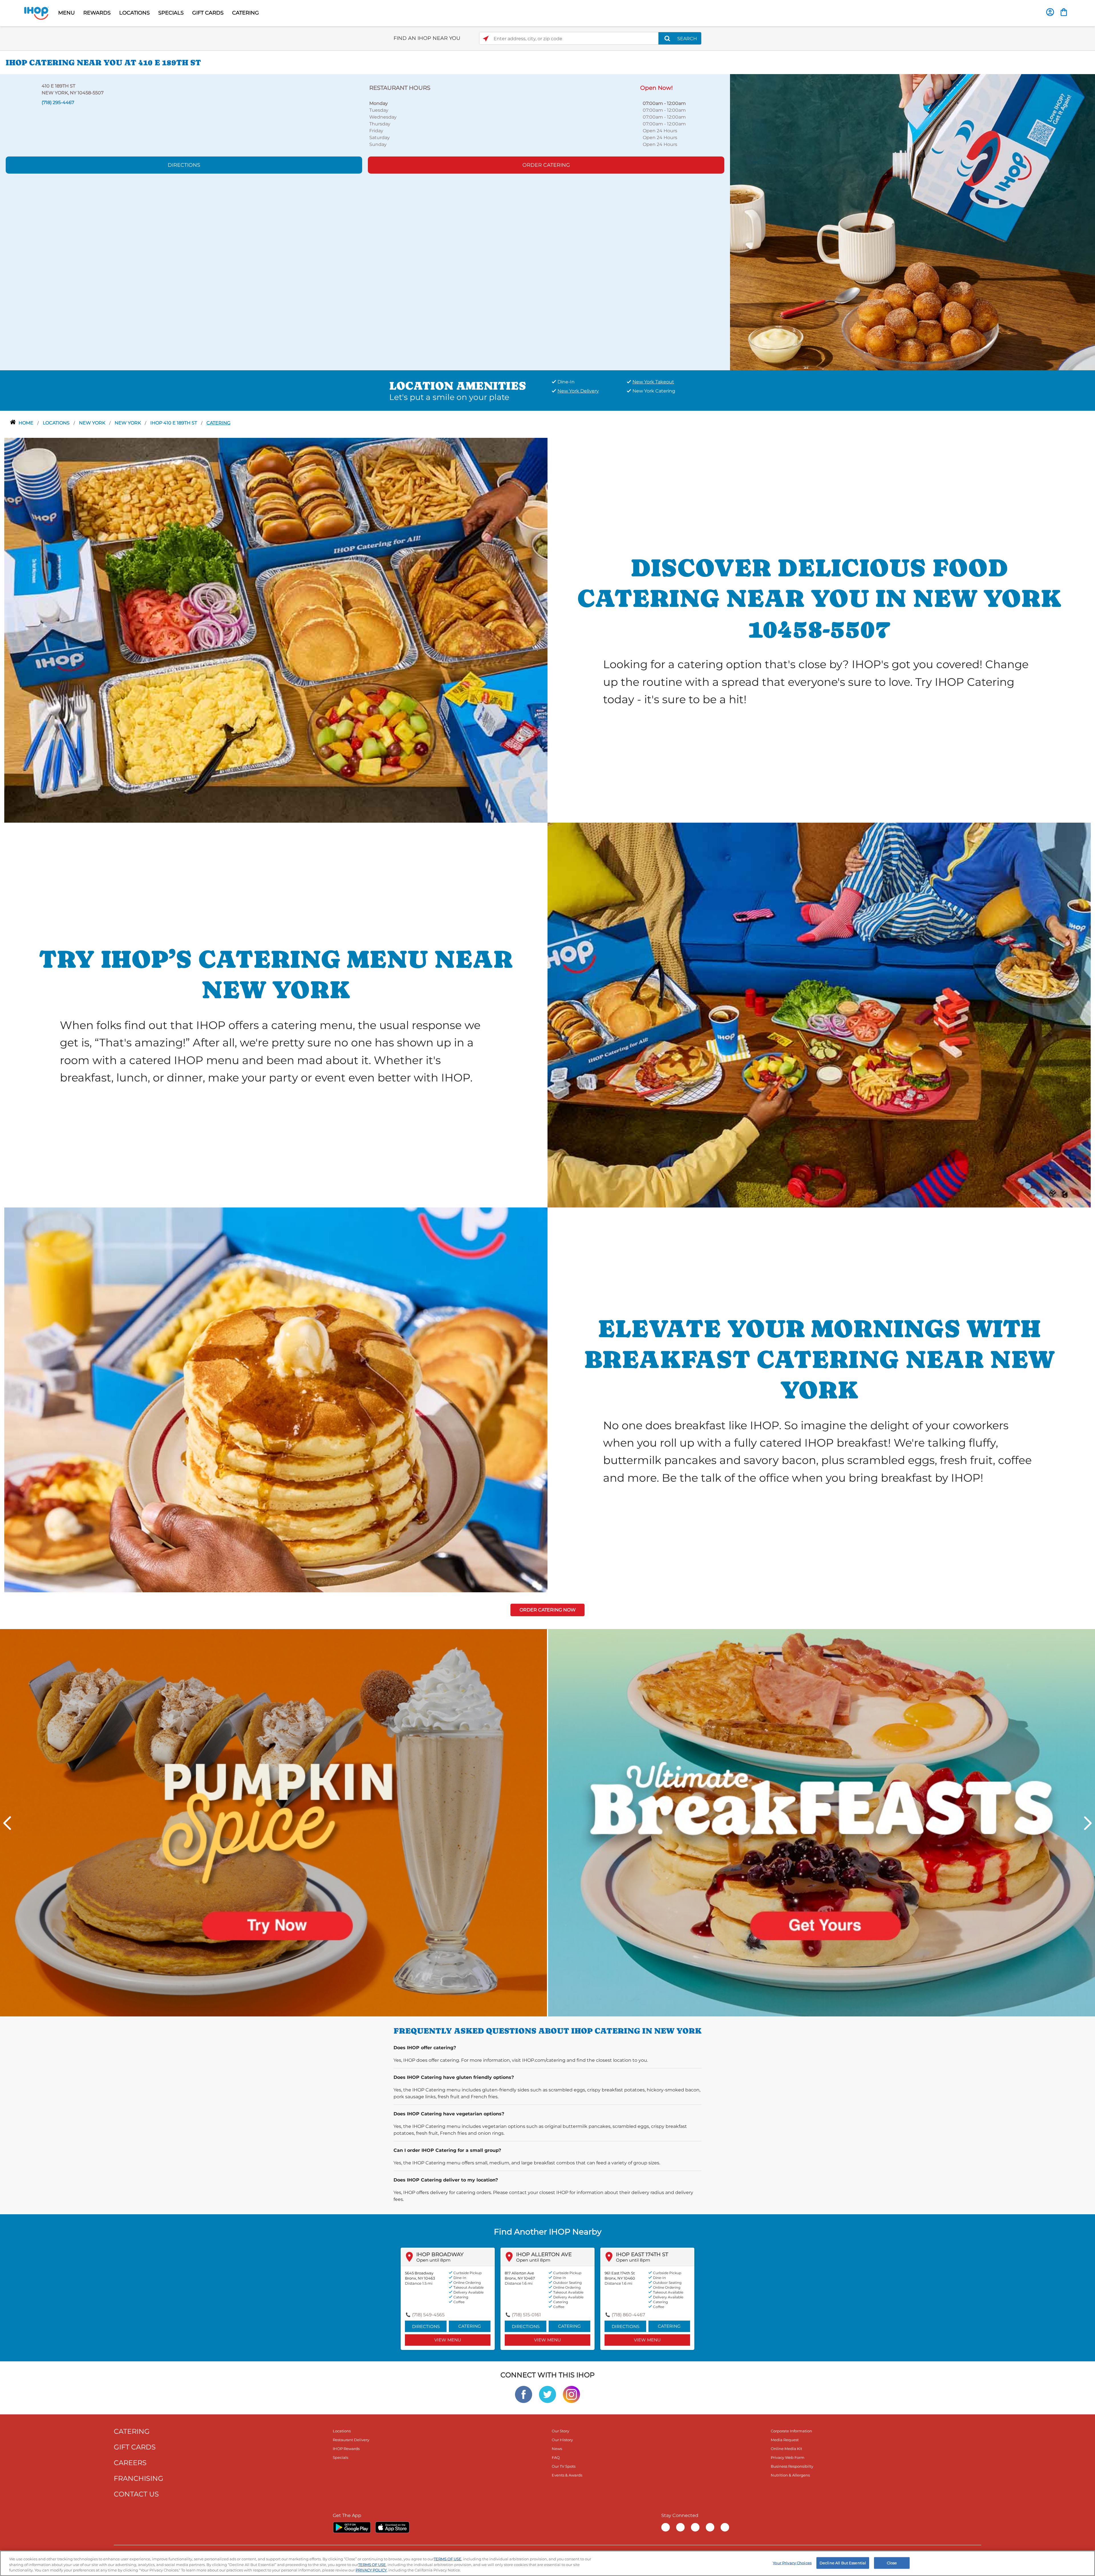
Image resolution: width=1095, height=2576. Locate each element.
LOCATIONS (134, 13)
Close (892, 2563)
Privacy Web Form (788, 2457)
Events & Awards (567, 2475)
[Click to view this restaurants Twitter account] (547, 2394)
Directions (184, 165)
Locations (57, 423)
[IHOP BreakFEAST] (822, 1822)
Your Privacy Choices (792, 2563)
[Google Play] (352, 2527)
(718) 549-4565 (428, 2315)
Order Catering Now (548, 1610)
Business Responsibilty (792, 2466)
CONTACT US (136, 2494)
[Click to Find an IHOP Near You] (486, 39)
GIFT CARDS (208, 13)
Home (27, 423)
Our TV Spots (564, 2466)
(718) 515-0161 (526, 2315)
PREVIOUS (7, 1823)
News (557, 2449)
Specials (340, 2457)
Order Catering (546, 165)
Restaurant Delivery (351, 2440)
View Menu (448, 2340)
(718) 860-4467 (628, 2315)
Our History (562, 2440)
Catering (218, 423)
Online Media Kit (786, 2449)
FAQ (556, 2457)
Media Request (785, 2440)
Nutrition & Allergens (790, 2475)
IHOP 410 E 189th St (174, 423)
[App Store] (392, 2527)
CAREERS (130, 2463)
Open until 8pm (433, 2260)
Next (1088, 1823)
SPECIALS (171, 13)
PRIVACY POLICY (371, 2570)
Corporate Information (791, 2431)
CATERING (246, 13)
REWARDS (97, 13)
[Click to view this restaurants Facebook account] (524, 2394)
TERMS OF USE (448, 2559)
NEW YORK (93, 423)
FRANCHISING (139, 2478)
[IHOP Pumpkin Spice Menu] (273, 1822)
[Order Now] (1064, 12)
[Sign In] (1050, 12)
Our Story (560, 2431)
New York (128, 423)
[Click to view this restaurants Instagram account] (571, 2394)
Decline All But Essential (843, 2563)
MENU (66, 13)
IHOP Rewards (346, 2449)
